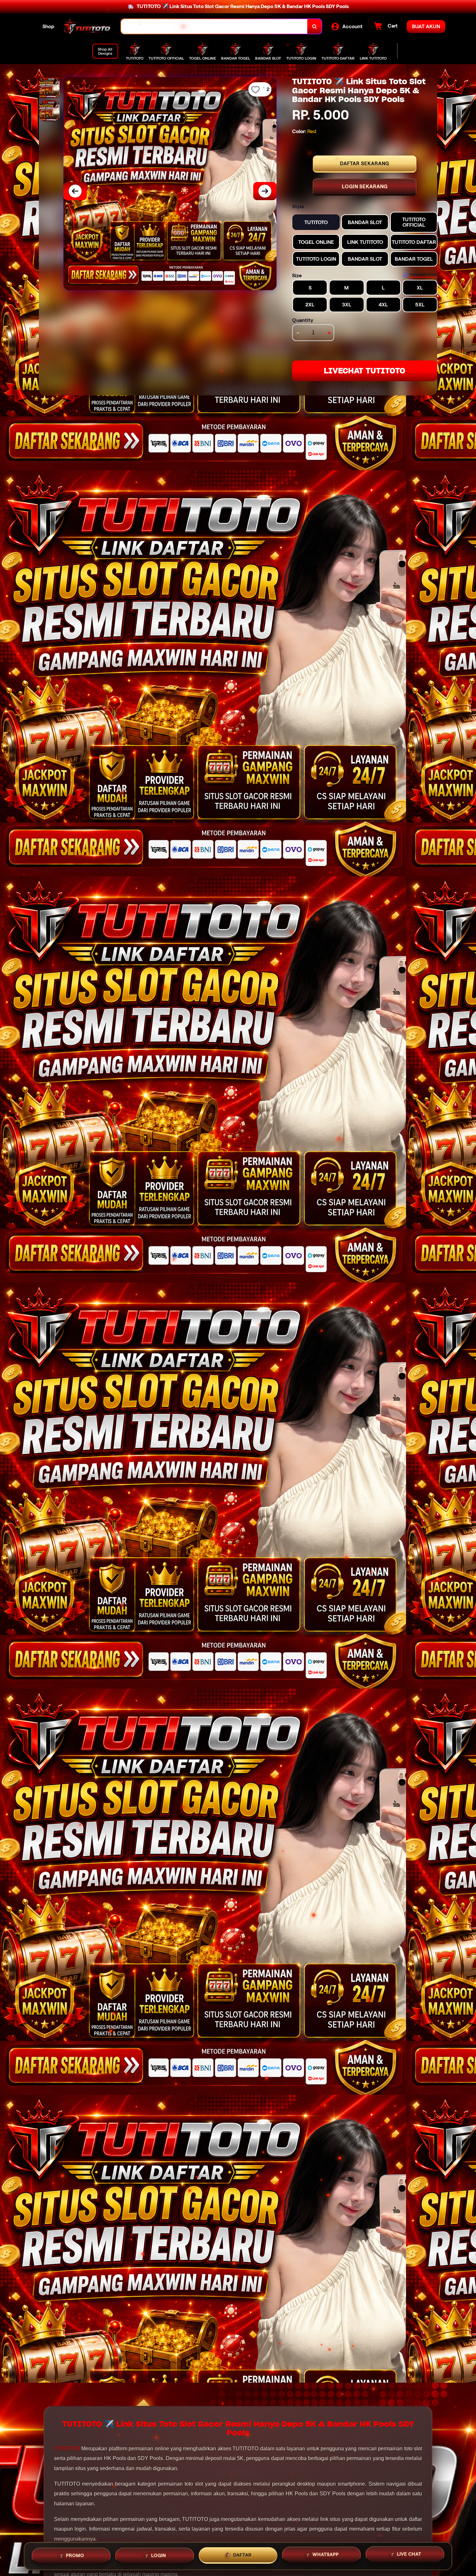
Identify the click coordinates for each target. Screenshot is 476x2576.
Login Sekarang (365, 187)
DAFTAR (242, 2554)
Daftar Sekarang (365, 164)
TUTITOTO (67, 2449)
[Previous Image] (75, 191)
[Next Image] (265, 191)
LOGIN (159, 2554)
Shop (48, 26)
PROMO (75, 2554)
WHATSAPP (326, 2555)
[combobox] (214, 26)
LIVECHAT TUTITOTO (365, 371)
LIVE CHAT (409, 2555)
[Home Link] (88, 27)
